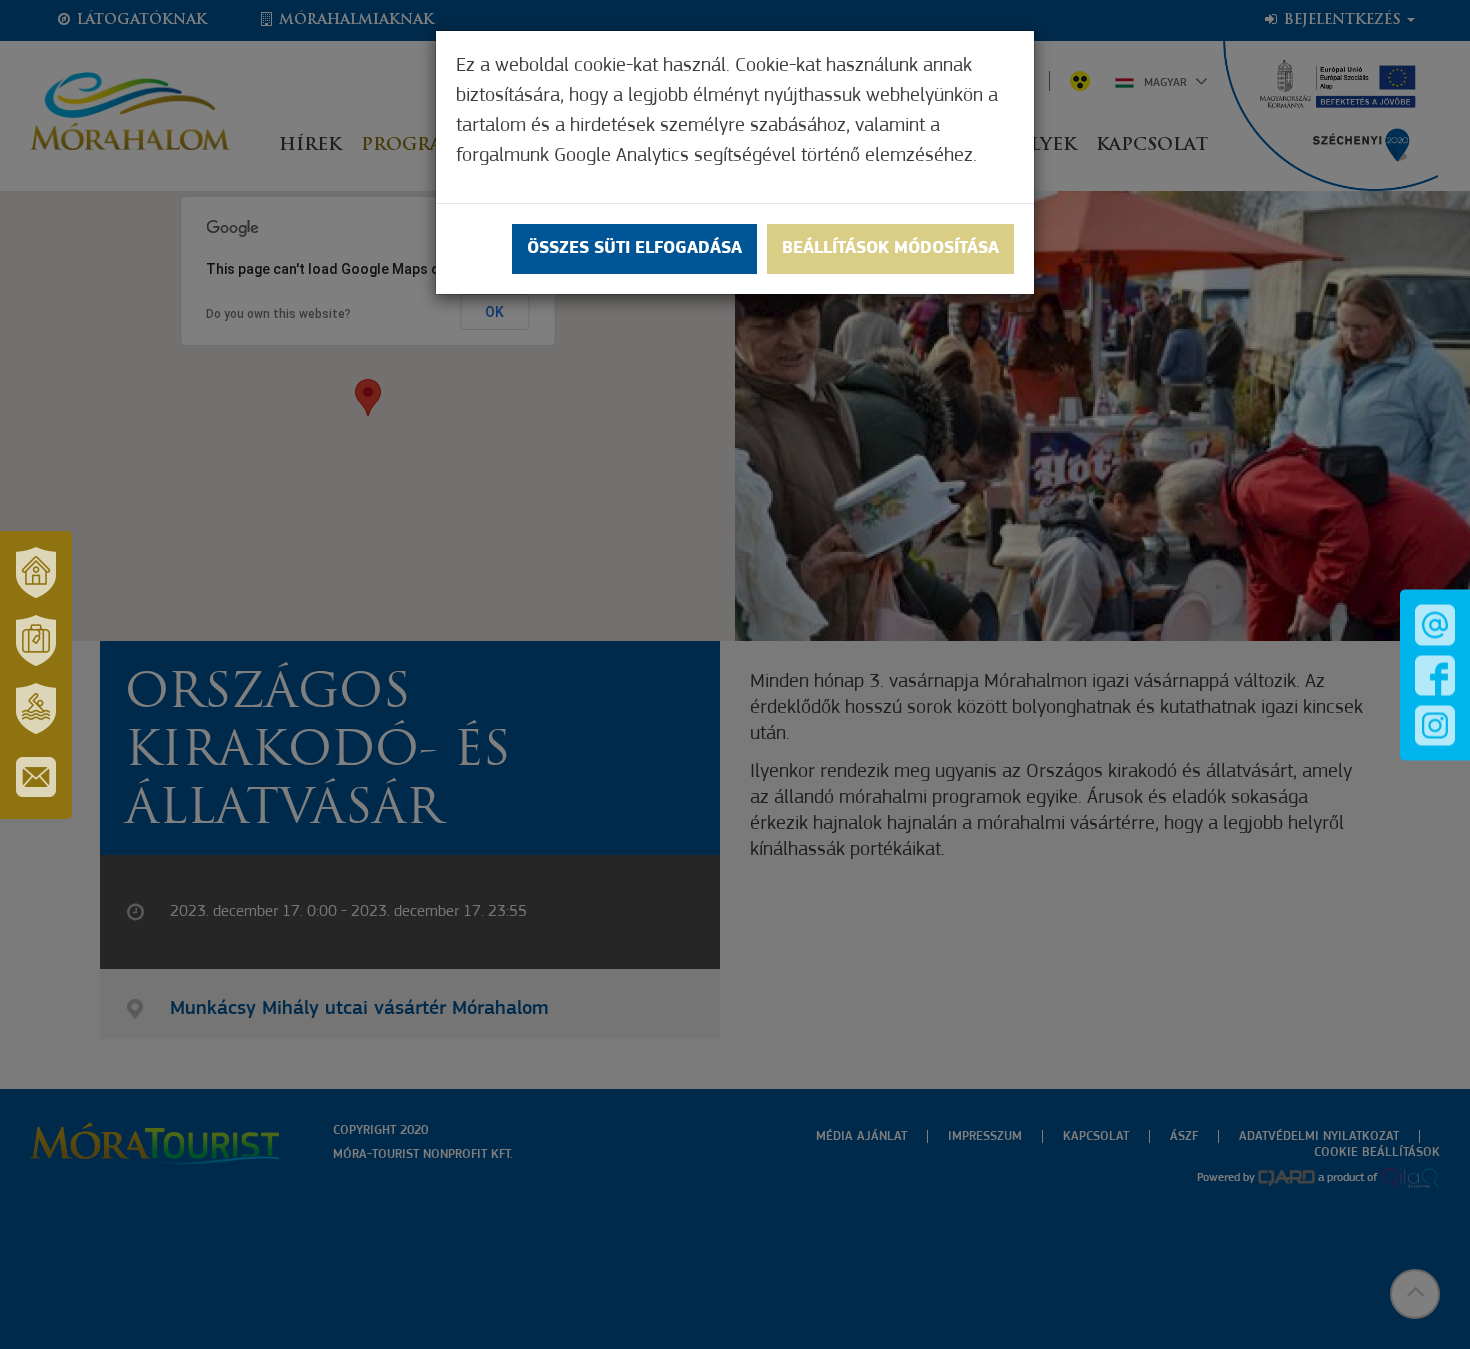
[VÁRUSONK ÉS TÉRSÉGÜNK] (36, 573)
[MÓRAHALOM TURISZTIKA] (36, 641)
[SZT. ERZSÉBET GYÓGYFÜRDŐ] (36, 709)
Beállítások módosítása (890, 249)
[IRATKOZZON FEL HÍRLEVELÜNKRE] (36, 777)
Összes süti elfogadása (634, 249)
